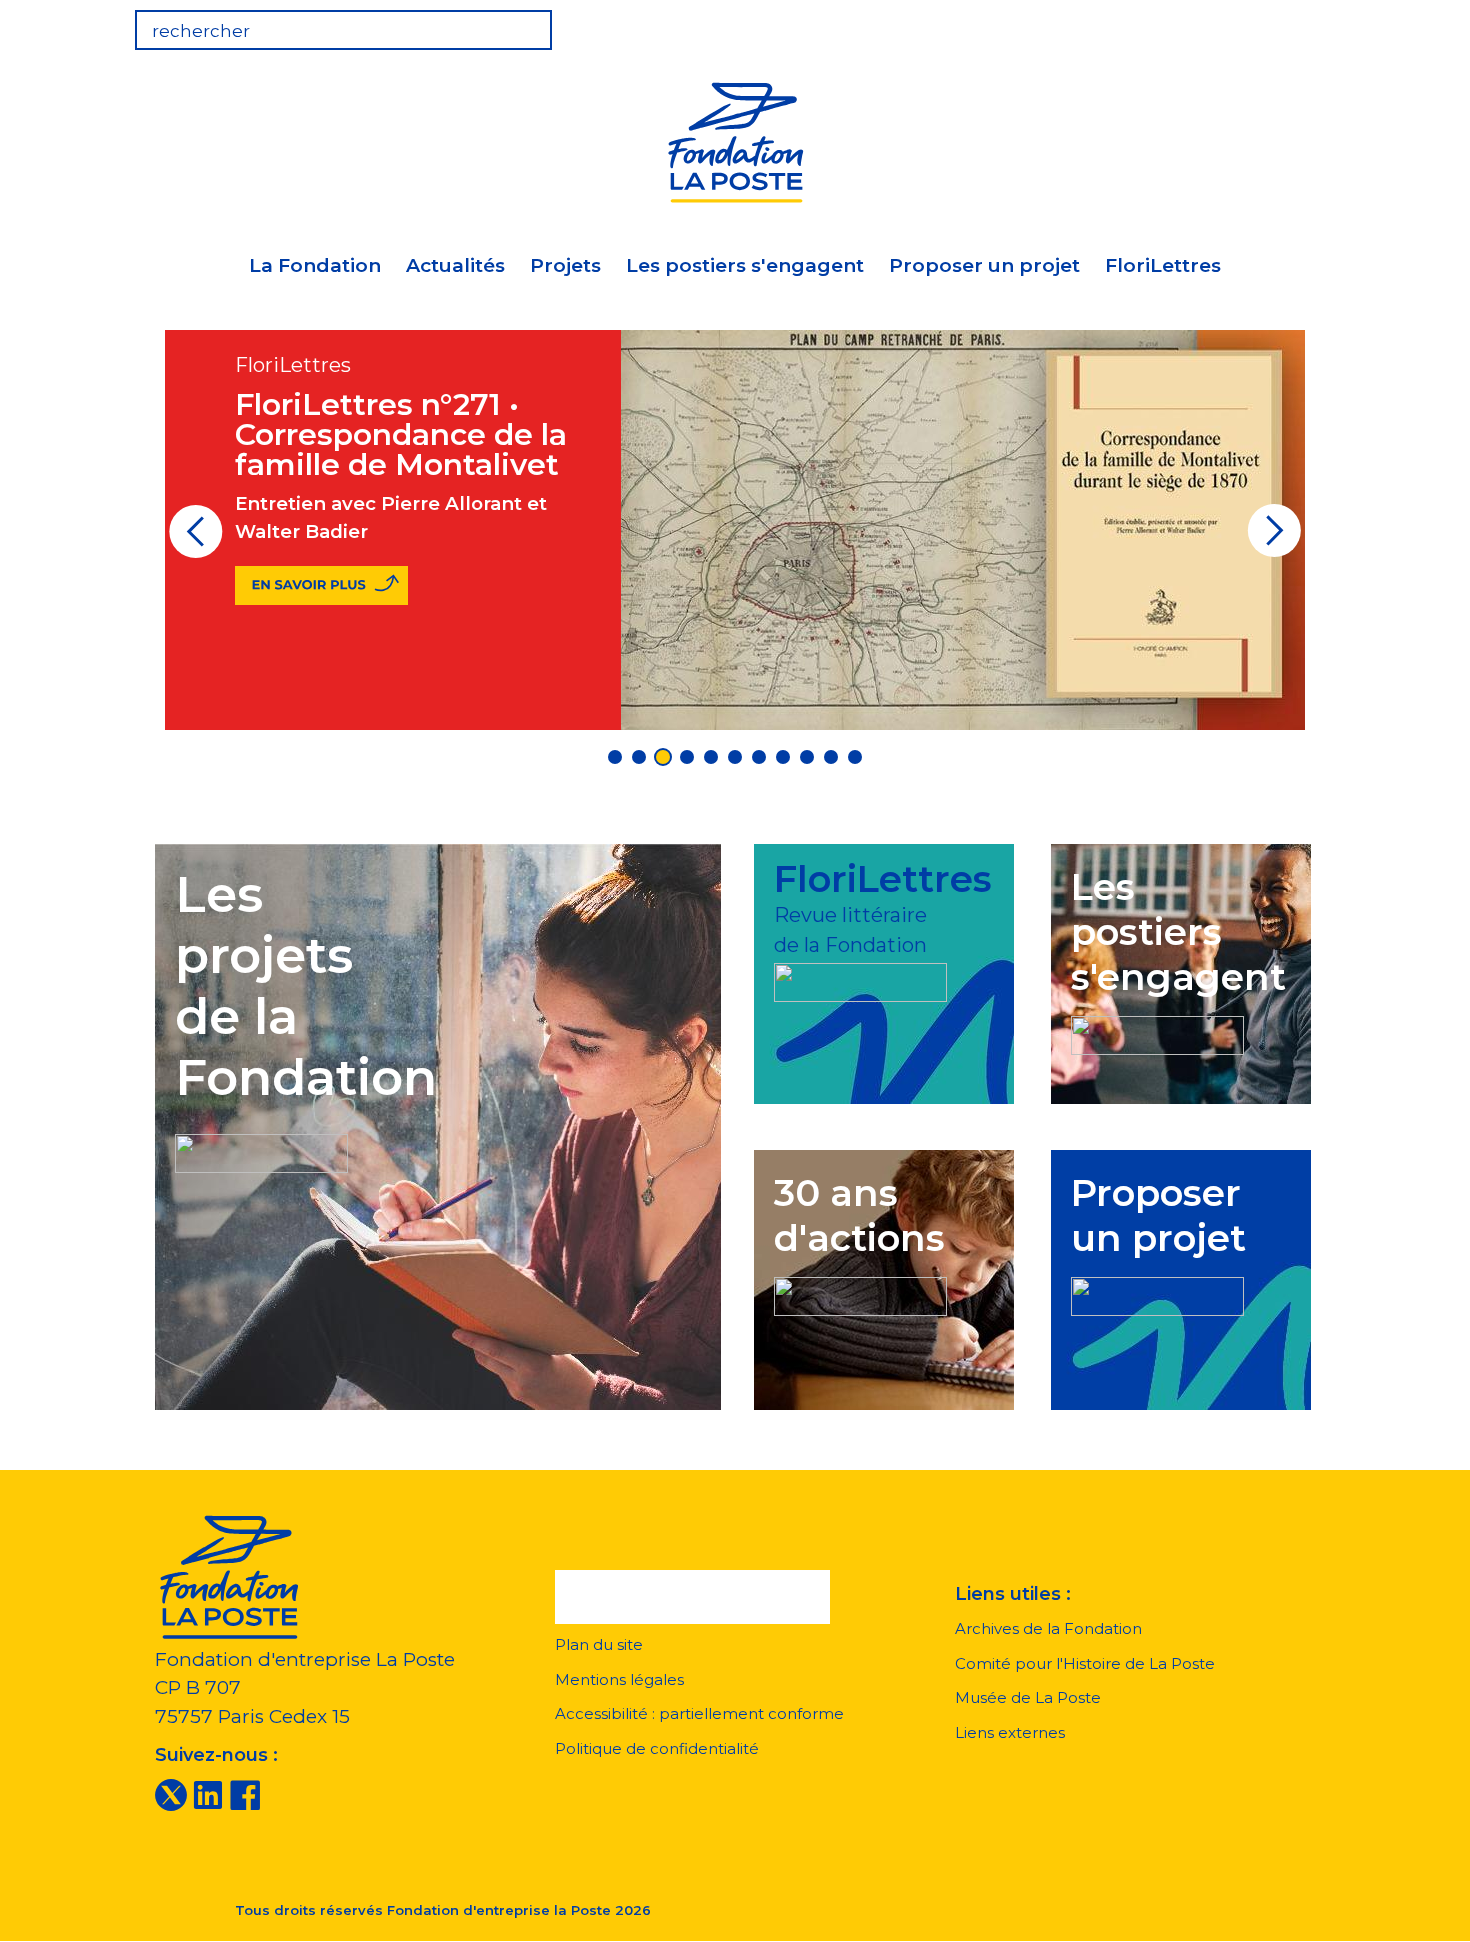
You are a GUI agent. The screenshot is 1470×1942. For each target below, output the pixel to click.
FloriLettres (1163, 265)
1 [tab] (615, 757)
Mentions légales (619, 1679)
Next (1274, 538)
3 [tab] (663, 757)
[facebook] (245, 1794)
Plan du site (599, 1644)
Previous (196, 538)
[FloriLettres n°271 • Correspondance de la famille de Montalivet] (321, 585)
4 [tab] (687, 757)
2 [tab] (639, 757)
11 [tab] (855, 757)
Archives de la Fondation (1048, 1628)
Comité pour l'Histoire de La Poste (1085, 1663)
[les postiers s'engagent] (1157, 1031)
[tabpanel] (735, 530)
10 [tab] (831, 757)
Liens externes (1010, 1732)
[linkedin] (208, 1794)
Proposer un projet (984, 265)
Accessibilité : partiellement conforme (699, 1713)
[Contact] (1311, 24)
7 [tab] (759, 757)
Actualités (455, 265)
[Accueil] (735, 139)
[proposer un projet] (1157, 1292)
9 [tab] (807, 757)
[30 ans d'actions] (860, 1292)
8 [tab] (783, 757)
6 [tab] (735, 757)
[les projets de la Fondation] (261, 1148)
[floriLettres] (860, 978)
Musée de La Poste (1028, 1697)
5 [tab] (711, 757)
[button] (692, 1597)
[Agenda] (1187, 24)
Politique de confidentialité (657, 1748)
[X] (171, 1794)
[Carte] (1249, 24)
